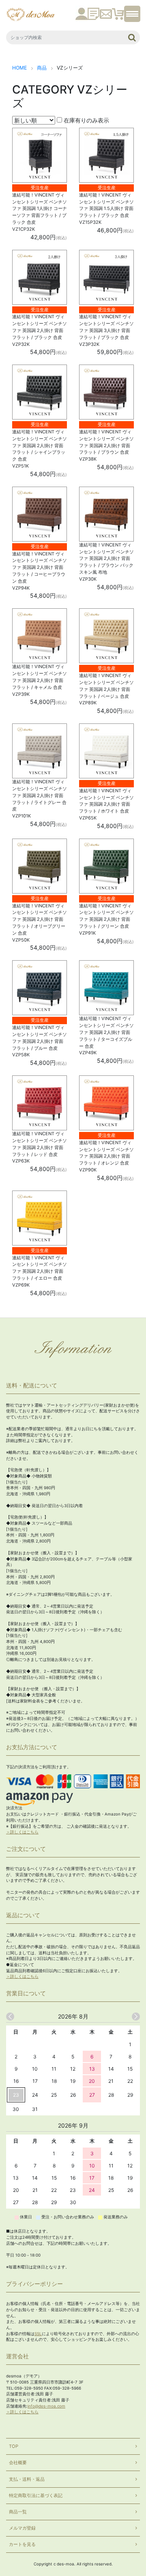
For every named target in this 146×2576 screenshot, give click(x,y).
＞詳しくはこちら (22, 1832)
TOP (14, 2446)
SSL (38, 2334)
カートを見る (22, 2544)
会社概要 (18, 2462)
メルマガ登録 (22, 2528)
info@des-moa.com (46, 2406)
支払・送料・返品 (27, 2479)
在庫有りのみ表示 (86, 120)
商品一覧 (18, 2512)
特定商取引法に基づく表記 (36, 2495)
